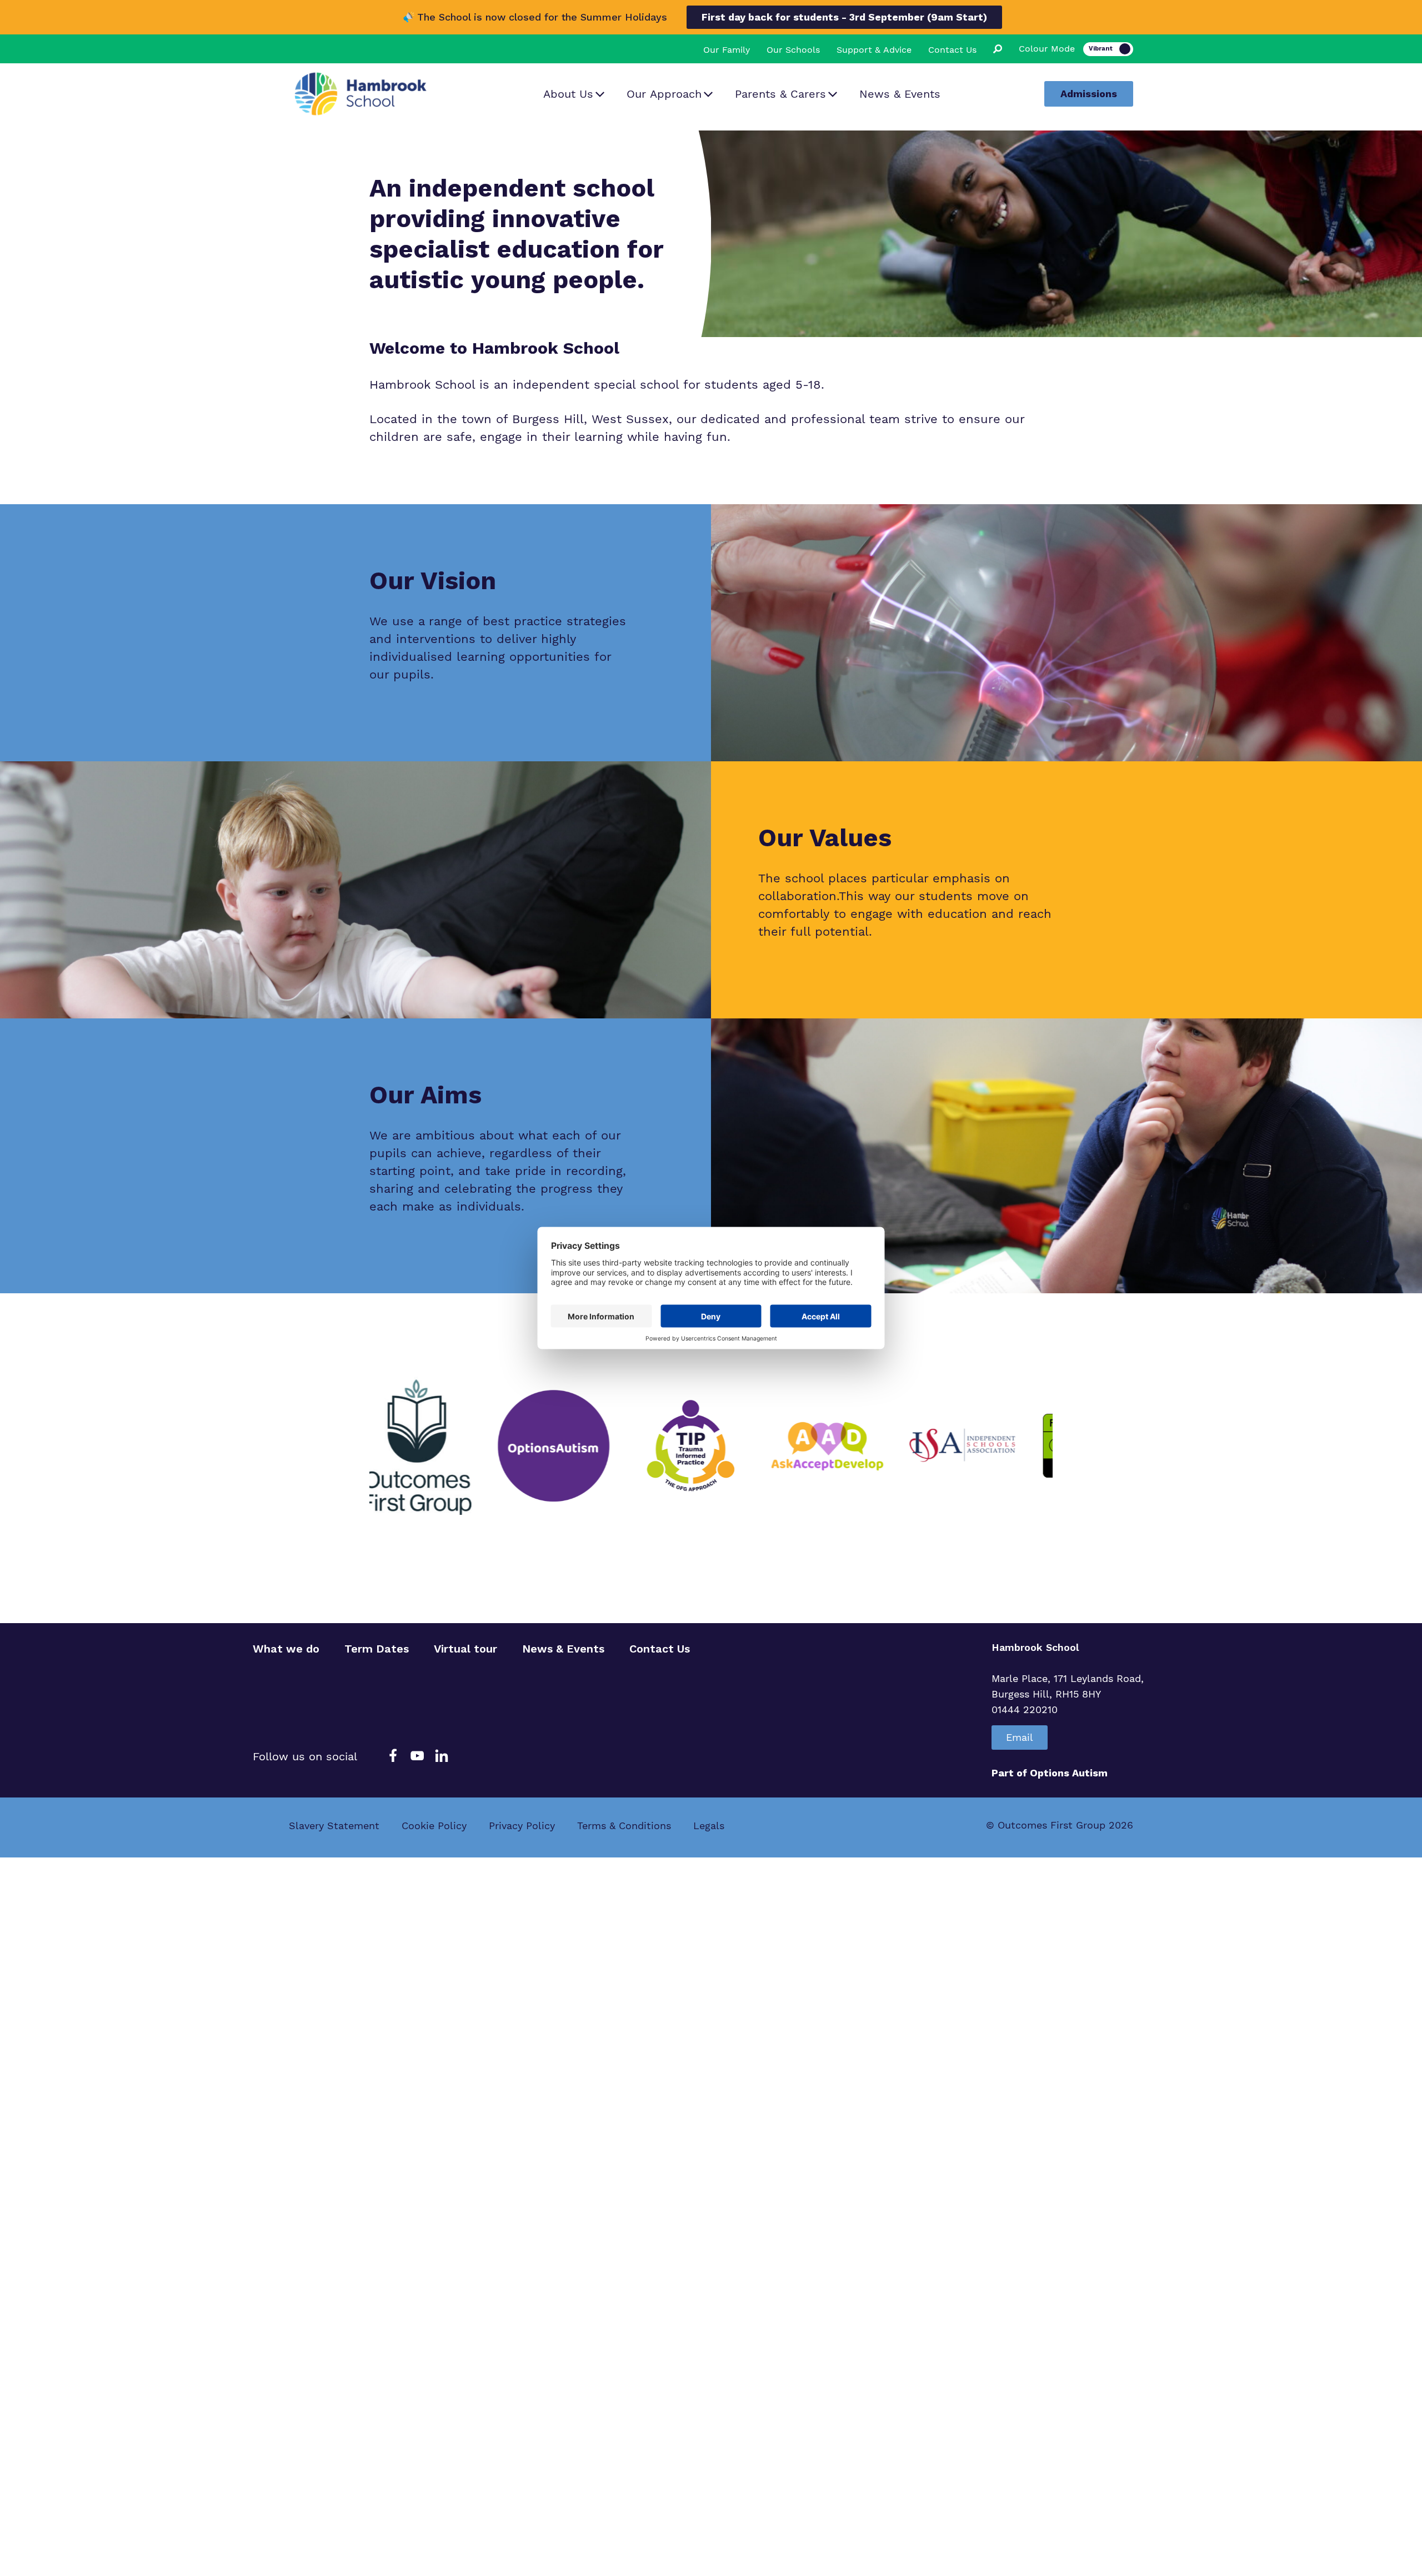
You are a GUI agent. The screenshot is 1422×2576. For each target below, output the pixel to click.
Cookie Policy (434, 1826)
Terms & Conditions (624, 1826)
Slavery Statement (334, 1826)
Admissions (1089, 94)
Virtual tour (465, 1649)
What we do (286, 1649)
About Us (568, 94)
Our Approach (664, 94)
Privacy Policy (522, 1826)
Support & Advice (874, 50)
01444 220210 (1025, 1709)
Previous (361, 1446)
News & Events (900, 94)
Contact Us (952, 50)
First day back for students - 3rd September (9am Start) (844, 17)
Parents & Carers (780, 94)
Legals (709, 1826)
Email (1020, 1737)
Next (1061, 1446)
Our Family (727, 50)
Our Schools (793, 50)
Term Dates (377, 1649)
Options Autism (1069, 1773)
